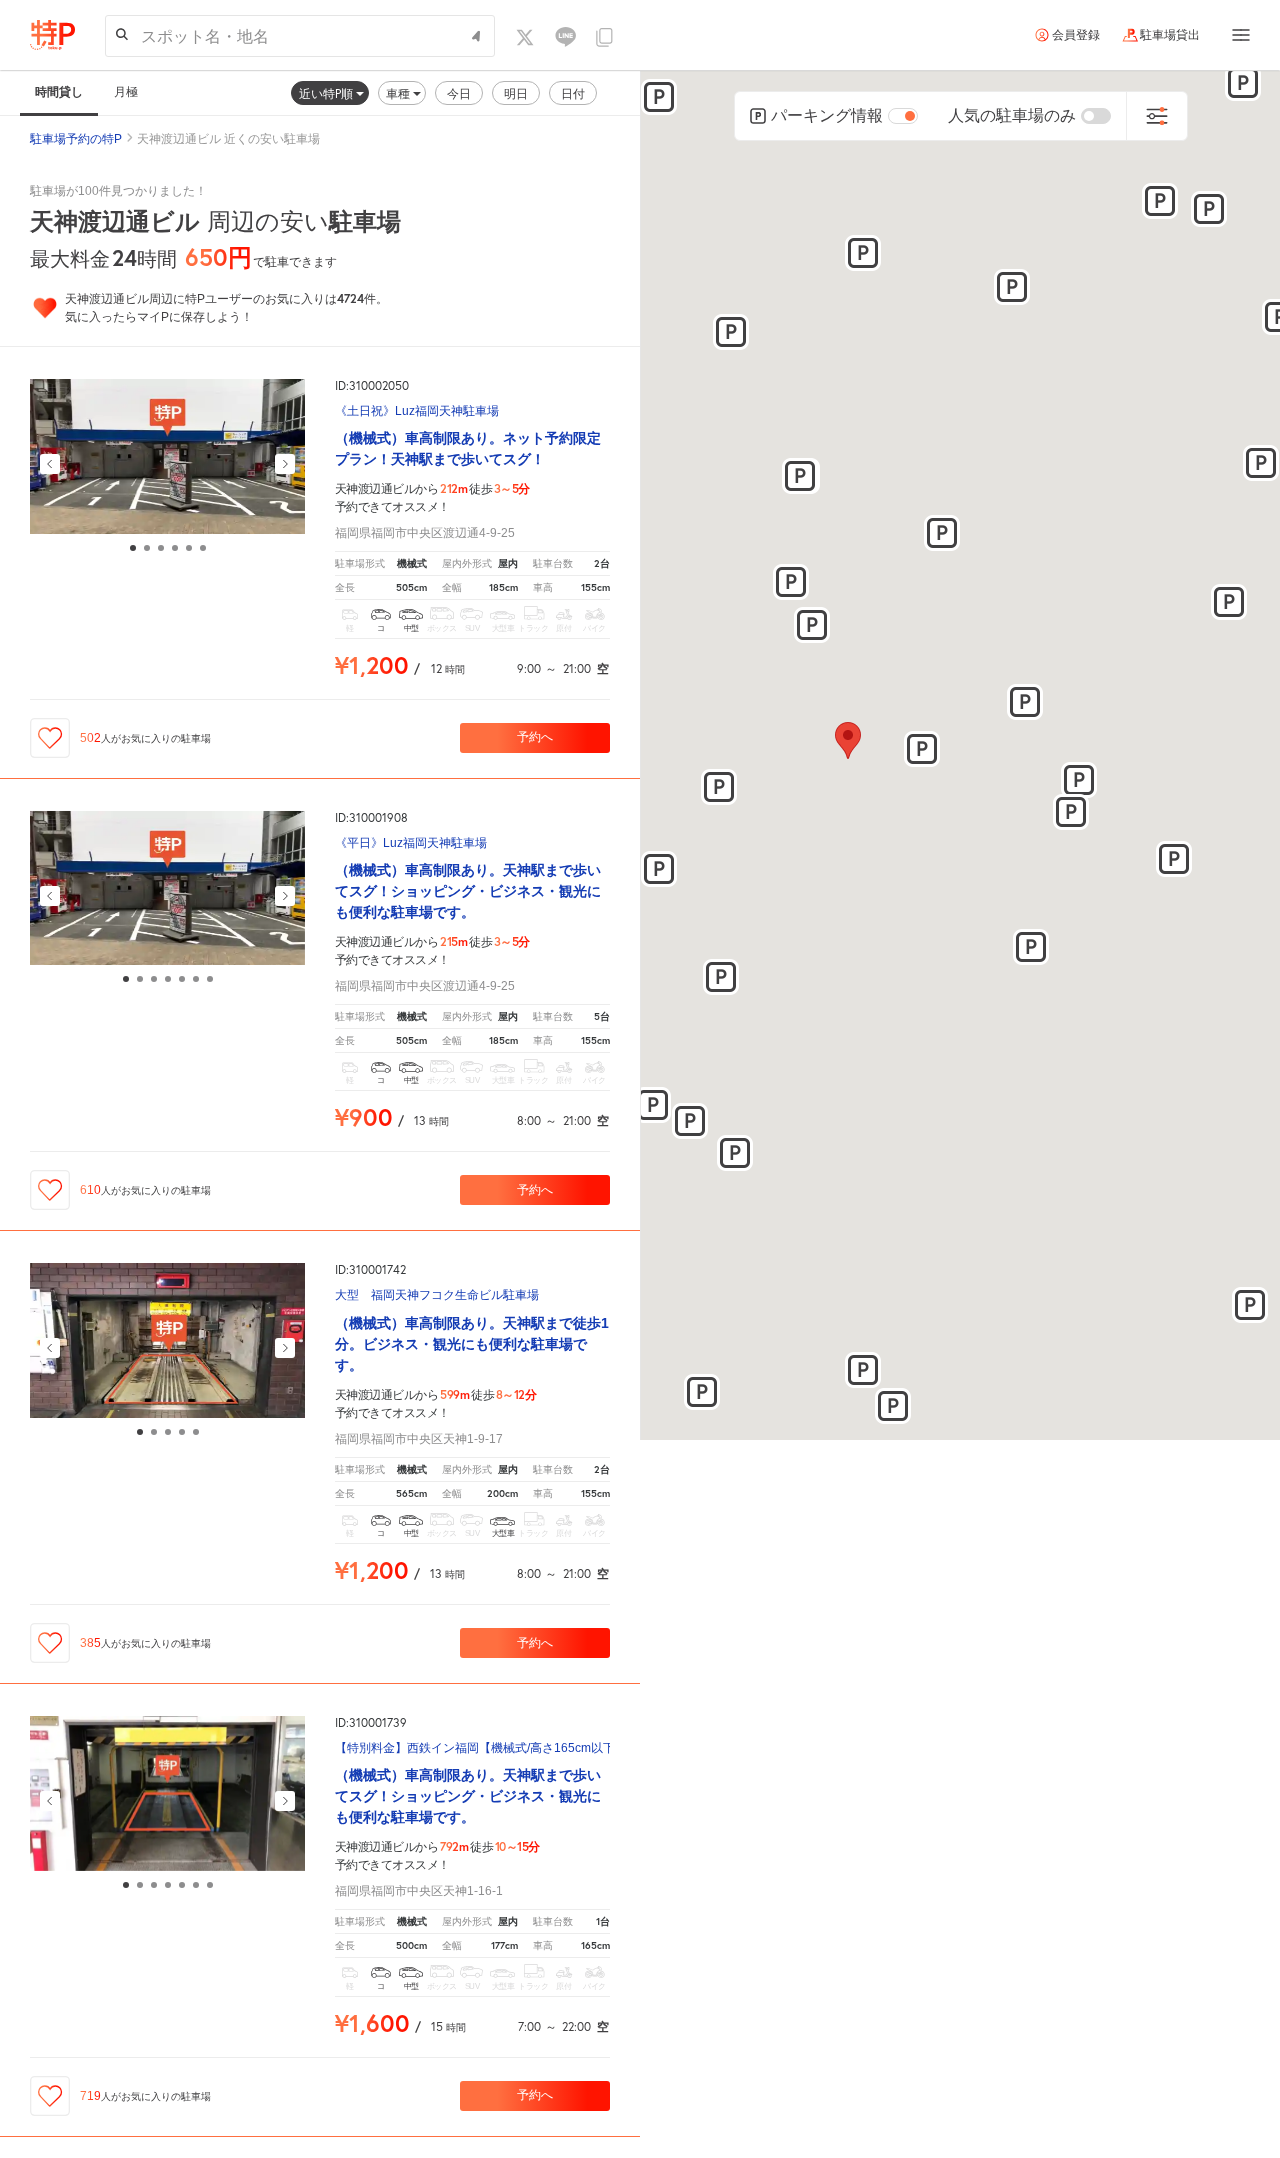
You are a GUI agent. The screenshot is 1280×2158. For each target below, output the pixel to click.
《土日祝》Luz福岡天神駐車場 (417, 411)
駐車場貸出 (1170, 35)
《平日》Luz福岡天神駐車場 (411, 843)
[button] (922, 749)
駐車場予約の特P (76, 139)
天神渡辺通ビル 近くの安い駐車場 (228, 139)
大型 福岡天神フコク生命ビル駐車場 (437, 1295)
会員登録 (1076, 35)
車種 (399, 93)
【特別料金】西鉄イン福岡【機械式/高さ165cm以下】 (472, 1748)
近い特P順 (327, 93)
